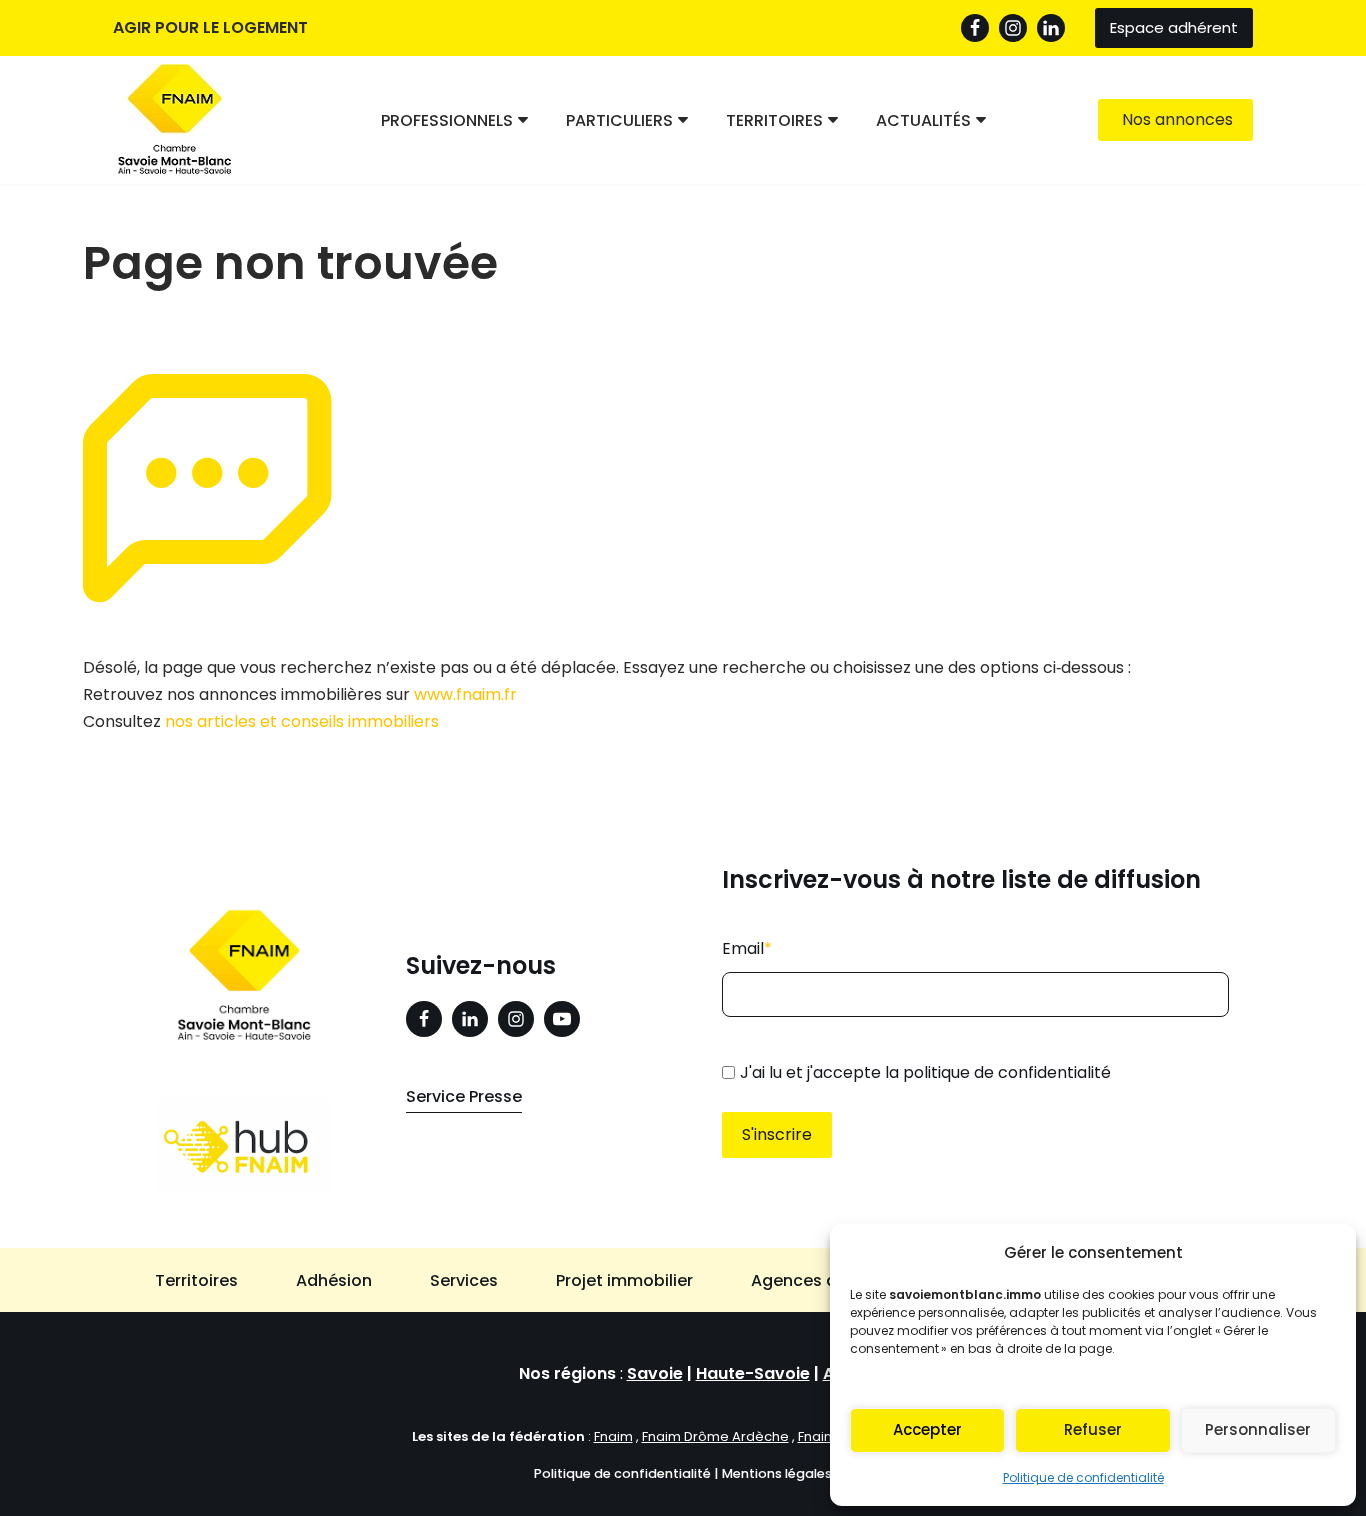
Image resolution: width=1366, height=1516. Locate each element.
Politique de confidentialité (1083, 1477)
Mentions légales (777, 1473)
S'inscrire (777, 1134)
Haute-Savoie (753, 1373)
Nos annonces (1177, 119)
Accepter (927, 1429)
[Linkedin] (470, 1019)
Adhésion (334, 1280)
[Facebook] (975, 28)
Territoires (196, 1280)
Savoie (655, 1373)
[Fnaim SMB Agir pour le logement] (183, 120)
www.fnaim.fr (465, 694)
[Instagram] (1013, 28)
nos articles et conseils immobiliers (302, 721)
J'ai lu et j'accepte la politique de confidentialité (925, 1072)
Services (464, 1280)
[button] (523, 120)
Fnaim (613, 1436)
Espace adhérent (1174, 27)
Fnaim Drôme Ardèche (715, 1436)
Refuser (1093, 1429)
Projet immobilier (624, 1280)
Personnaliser (1258, 1429)
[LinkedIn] (1051, 28)
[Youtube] (562, 1019)
